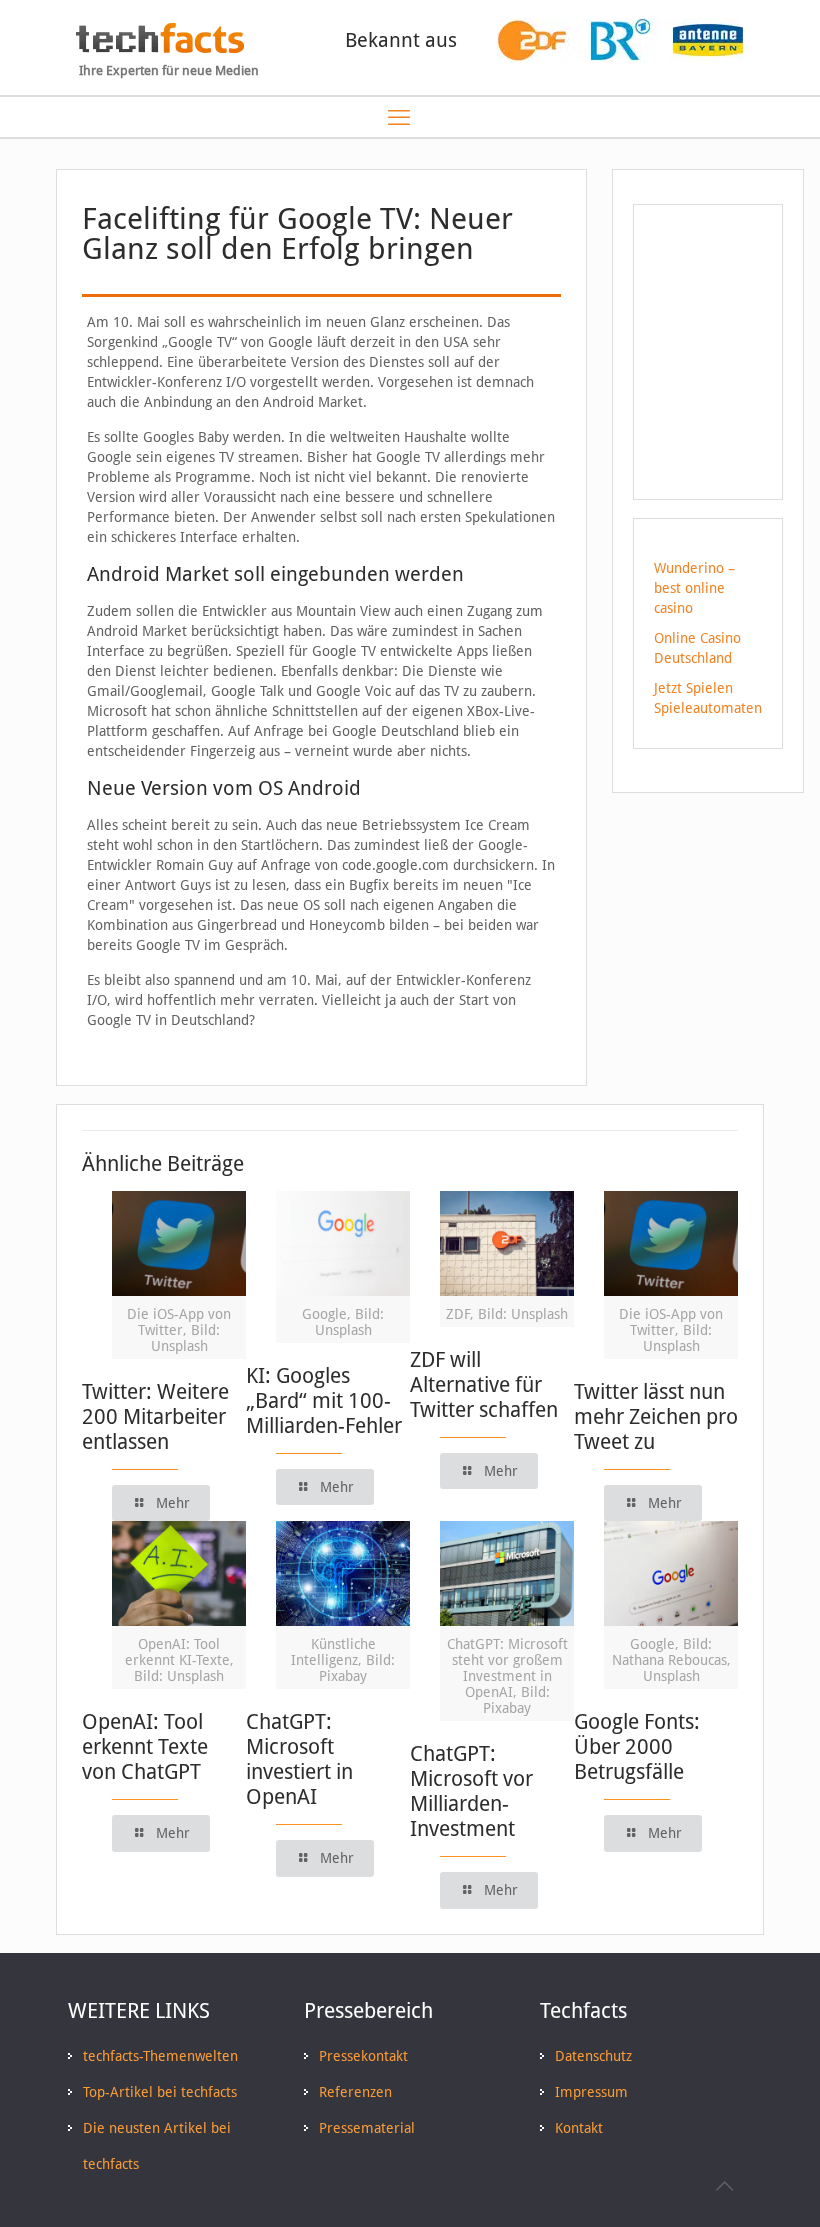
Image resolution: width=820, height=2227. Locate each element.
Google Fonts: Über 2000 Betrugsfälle (637, 1746)
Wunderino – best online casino (694, 588)
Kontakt (579, 2128)
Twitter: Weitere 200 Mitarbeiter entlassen (155, 1416)
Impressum (591, 2092)
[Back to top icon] (724, 2186)
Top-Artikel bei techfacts (160, 2092)
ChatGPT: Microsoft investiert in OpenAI (299, 1759)
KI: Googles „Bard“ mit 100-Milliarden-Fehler (324, 1400)
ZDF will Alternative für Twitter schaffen (484, 1384)
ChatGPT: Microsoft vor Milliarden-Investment (471, 1791)
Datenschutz (593, 2056)
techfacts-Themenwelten (160, 2056)
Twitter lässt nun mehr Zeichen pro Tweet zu (656, 1416)
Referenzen (355, 2092)
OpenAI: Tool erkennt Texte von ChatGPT (145, 1746)
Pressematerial (367, 2128)
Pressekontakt (363, 2056)
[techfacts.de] (160, 48)
